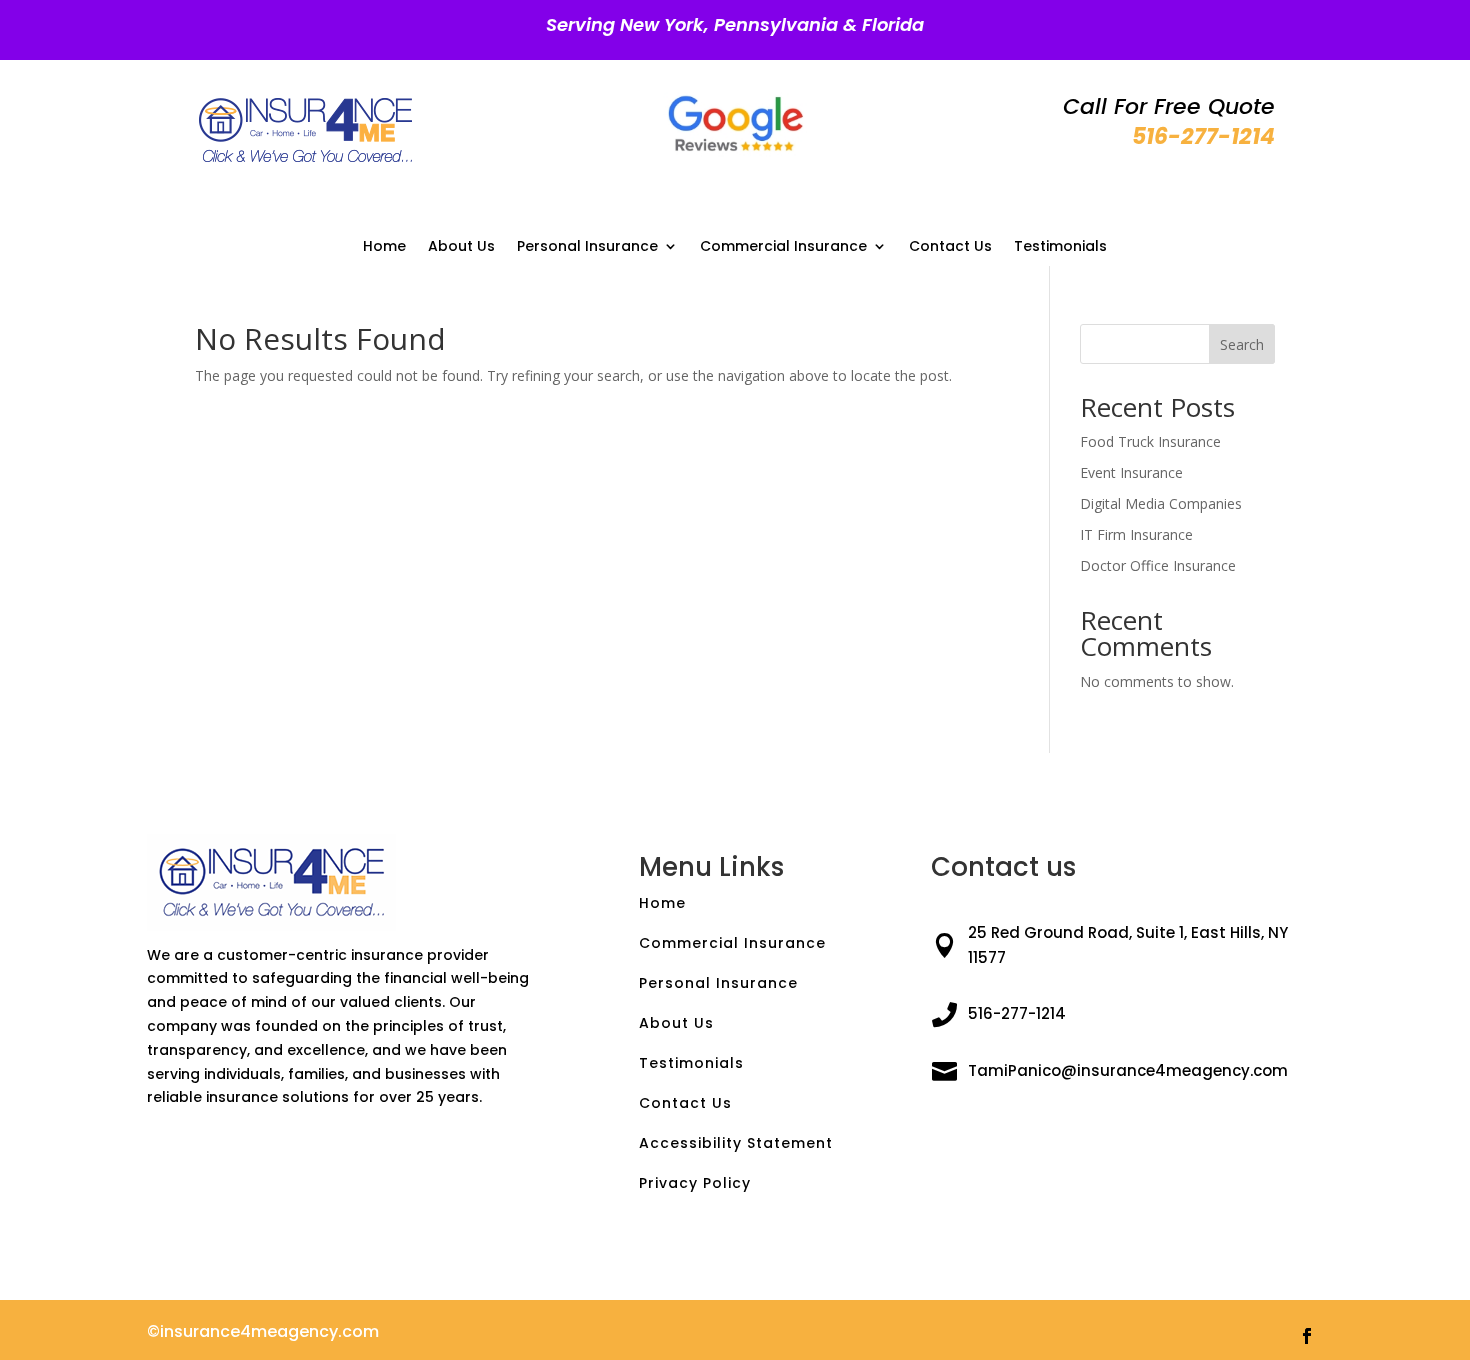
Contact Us (950, 247)
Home (384, 247)
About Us (461, 247)
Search (1242, 344)
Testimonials (1060, 247)
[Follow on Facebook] (1307, 1336)
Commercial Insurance (783, 247)
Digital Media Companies (1161, 503)
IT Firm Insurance (1136, 534)
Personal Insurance (587, 247)
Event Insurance (1131, 472)
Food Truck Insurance (1150, 441)
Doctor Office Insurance (1158, 565)
